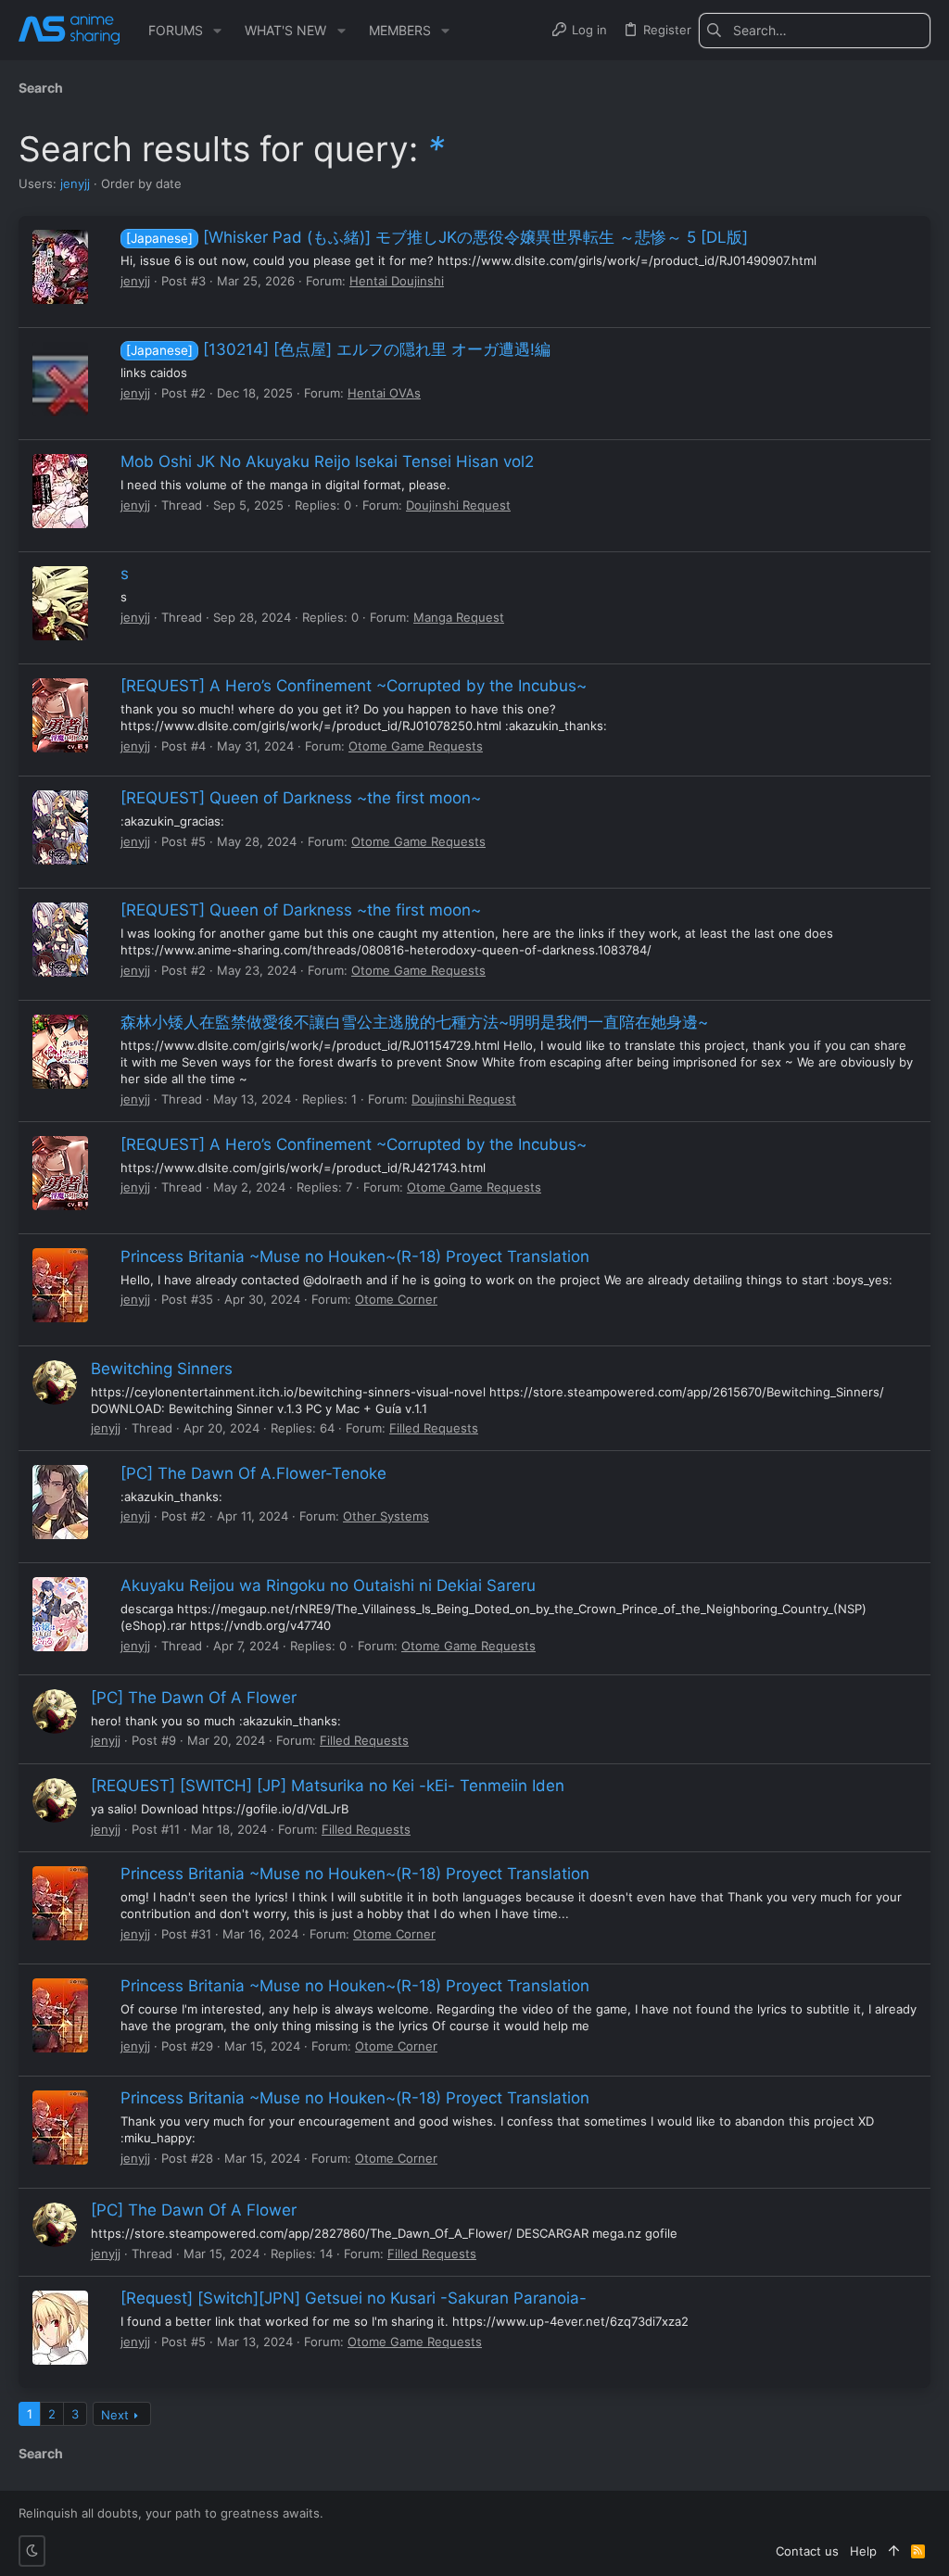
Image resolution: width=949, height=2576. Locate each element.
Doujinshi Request (458, 505)
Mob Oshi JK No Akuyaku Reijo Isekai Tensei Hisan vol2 (327, 461)
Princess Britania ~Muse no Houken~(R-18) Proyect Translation (355, 1256)
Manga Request (459, 617)
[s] (60, 603)
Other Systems (386, 1516)
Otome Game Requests (416, 746)
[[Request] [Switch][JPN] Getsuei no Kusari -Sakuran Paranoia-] (60, 2328)
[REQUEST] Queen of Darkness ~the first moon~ (301, 798)
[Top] (894, 2551)
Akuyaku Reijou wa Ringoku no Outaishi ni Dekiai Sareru (328, 1585)
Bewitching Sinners (162, 1369)
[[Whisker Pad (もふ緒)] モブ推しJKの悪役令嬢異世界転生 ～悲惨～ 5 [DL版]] (60, 267)
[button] (217, 31)
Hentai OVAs (384, 393)
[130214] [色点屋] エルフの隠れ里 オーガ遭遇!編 (338, 349)
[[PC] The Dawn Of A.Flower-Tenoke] (60, 1502)
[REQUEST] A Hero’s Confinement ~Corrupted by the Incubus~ (354, 686)
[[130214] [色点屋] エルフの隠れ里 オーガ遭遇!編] (60, 379)
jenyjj (75, 183)
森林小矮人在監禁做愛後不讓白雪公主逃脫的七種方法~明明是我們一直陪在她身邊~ (414, 1022)
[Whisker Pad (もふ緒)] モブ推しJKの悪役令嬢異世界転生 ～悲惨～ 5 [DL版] (437, 237)
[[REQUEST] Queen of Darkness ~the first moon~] (60, 827)
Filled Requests (434, 1428)
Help (863, 2551)
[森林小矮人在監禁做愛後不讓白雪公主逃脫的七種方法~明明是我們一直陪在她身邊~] (60, 1052)
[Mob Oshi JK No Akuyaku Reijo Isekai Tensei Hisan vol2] (60, 491)
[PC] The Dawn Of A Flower (194, 1698)
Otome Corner (396, 1299)
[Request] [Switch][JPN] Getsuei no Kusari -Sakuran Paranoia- (354, 2298)
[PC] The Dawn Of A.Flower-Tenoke (253, 1473)
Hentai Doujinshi (397, 281)
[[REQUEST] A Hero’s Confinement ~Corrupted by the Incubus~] (60, 715)
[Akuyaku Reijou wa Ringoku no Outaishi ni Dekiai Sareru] (60, 1614)
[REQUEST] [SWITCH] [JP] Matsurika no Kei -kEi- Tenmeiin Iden (328, 1786)
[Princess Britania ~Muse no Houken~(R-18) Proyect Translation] (60, 1285)
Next (115, 2415)
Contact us (807, 2551)
